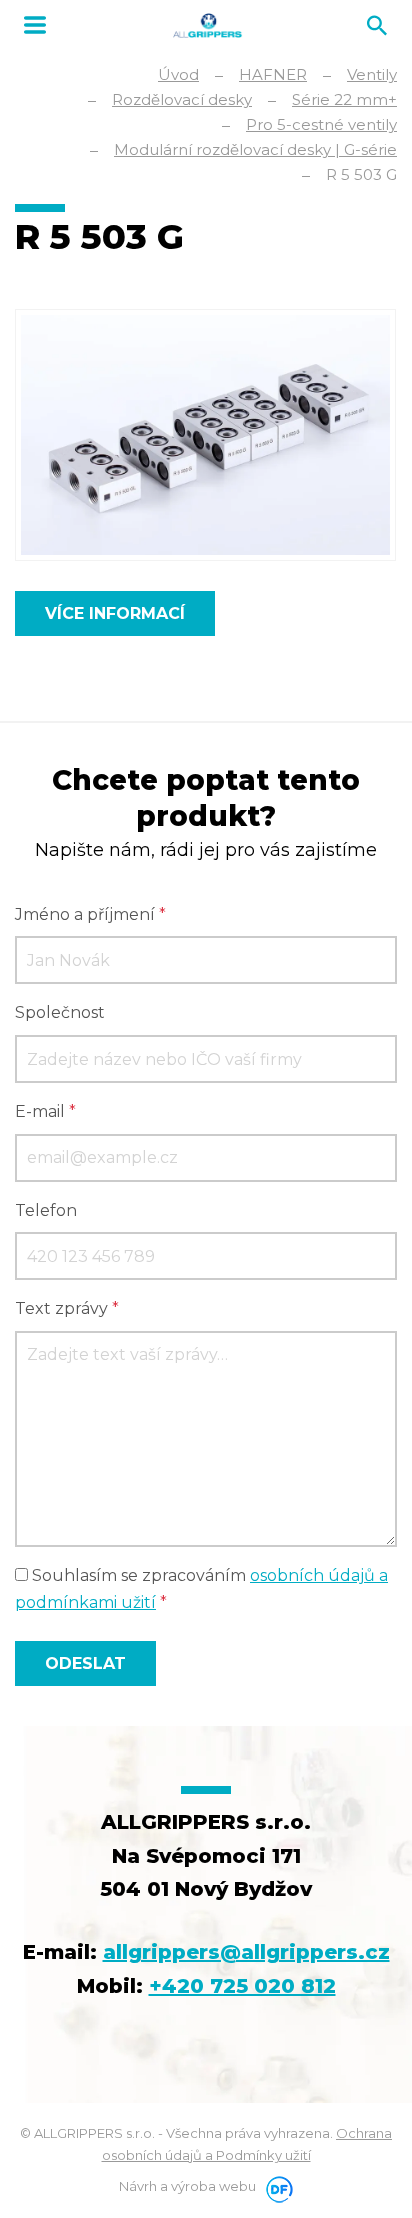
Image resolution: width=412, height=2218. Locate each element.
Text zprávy (67, 1308)
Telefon (46, 1210)
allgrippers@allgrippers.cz (246, 1952)
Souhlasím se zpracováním (201, 1589)
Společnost (60, 1012)
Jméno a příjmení (90, 914)
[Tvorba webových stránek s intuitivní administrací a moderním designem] (276, 2186)
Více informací (115, 613)
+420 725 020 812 (242, 1986)
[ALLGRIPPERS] (207, 25)
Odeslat (85, 1663)
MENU (35, 25)
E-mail (45, 1111)
